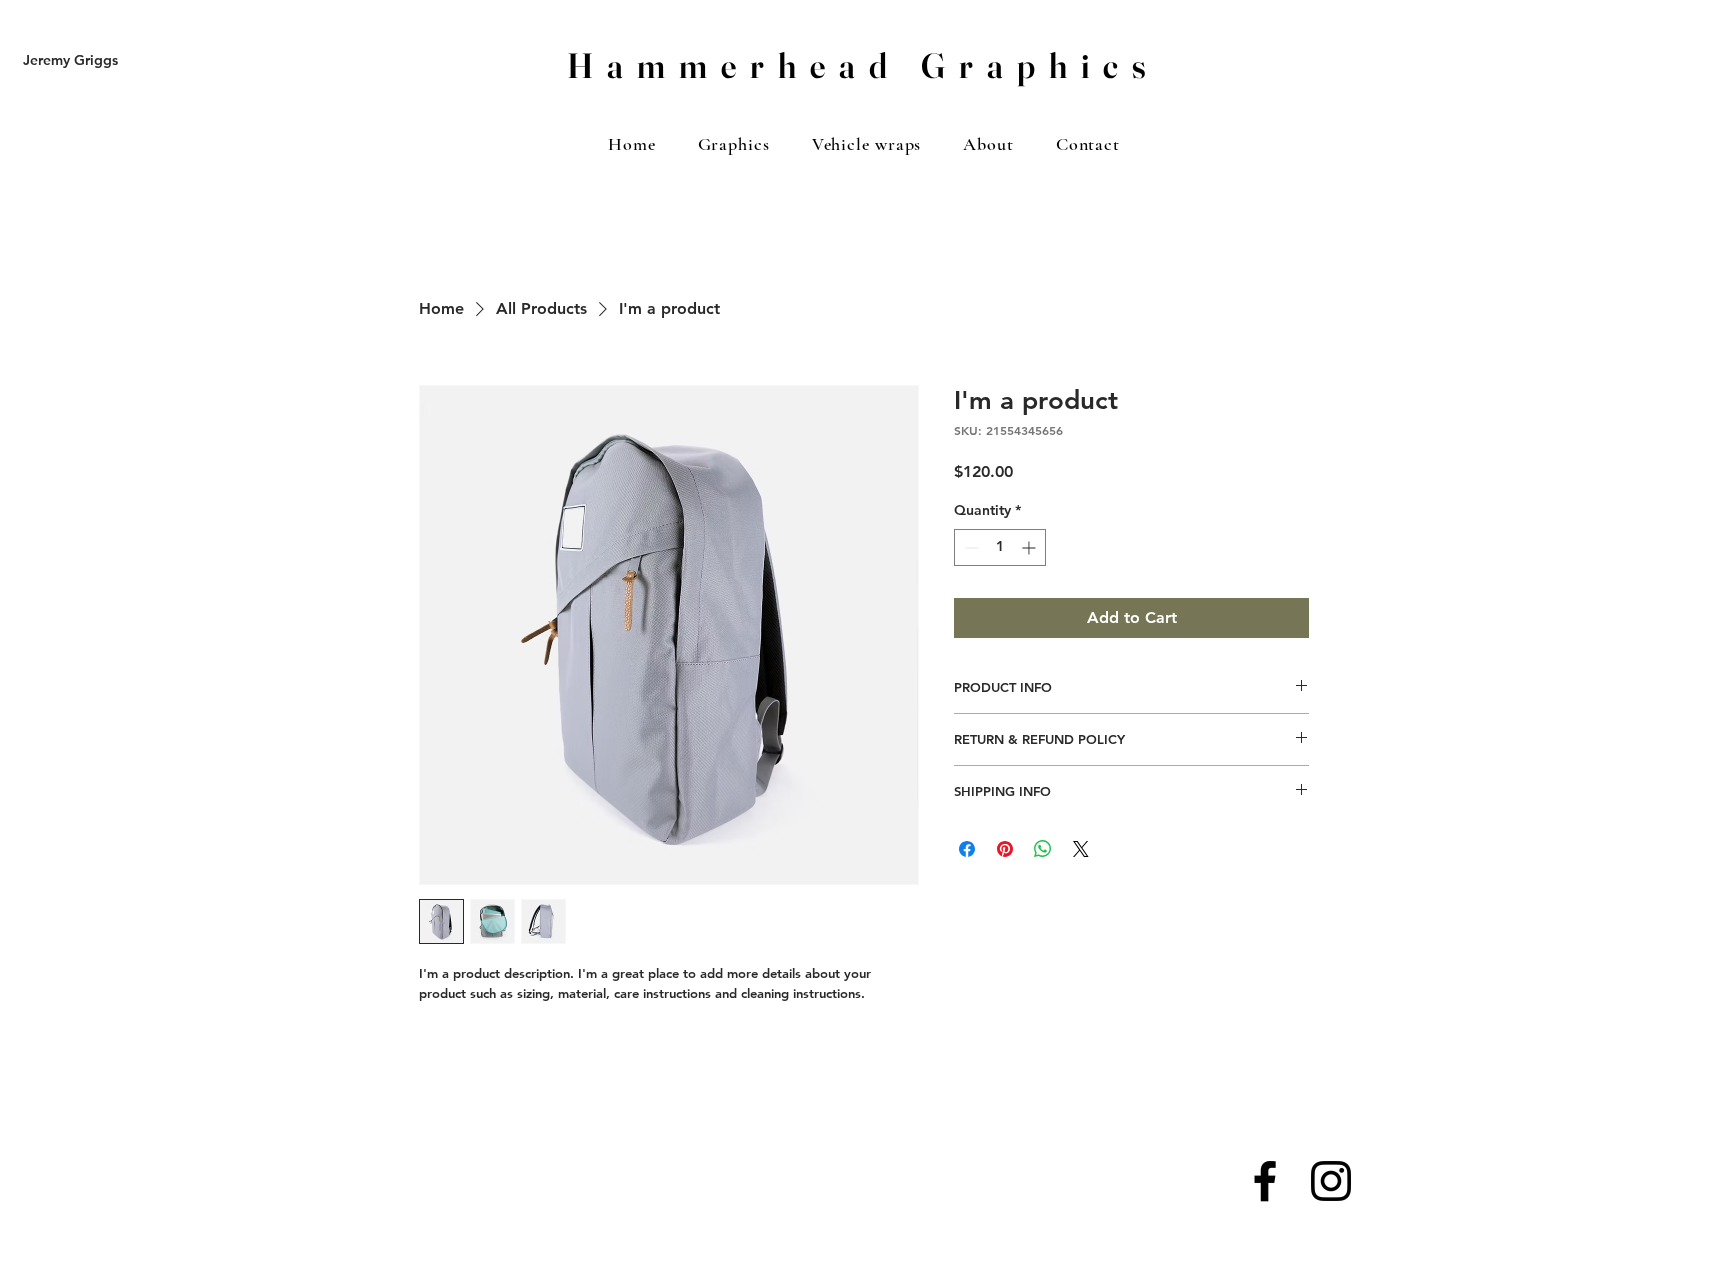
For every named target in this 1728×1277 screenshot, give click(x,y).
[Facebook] (1265, 1181)
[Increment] (1030, 547)
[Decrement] (969, 547)
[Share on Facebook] (967, 849)
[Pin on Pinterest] (1005, 849)
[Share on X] (1081, 849)
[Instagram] (1331, 1181)
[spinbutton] (1000, 547)
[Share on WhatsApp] (1043, 849)
